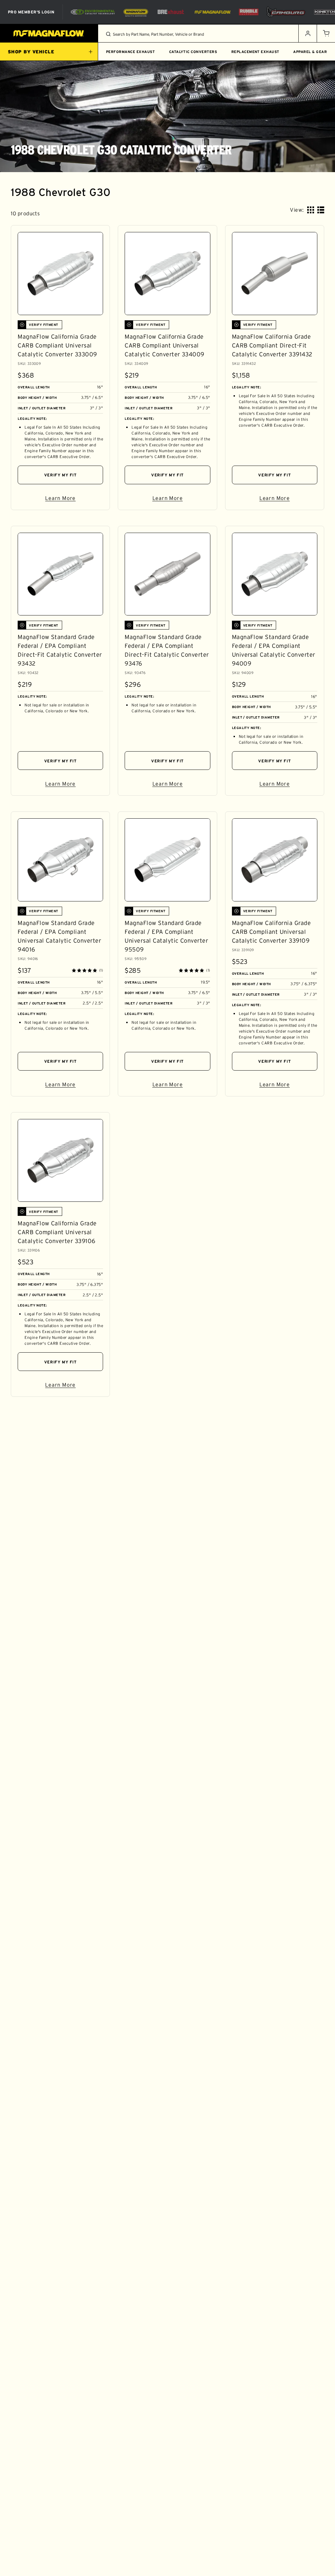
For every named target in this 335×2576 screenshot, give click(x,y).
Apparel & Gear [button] (310, 52)
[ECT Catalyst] (93, 12)
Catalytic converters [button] (193, 52)
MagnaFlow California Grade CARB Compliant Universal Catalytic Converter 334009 (164, 346)
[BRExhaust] (171, 12)
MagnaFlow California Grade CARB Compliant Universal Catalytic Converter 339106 (57, 1232)
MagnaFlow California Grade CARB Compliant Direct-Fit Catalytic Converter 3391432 (272, 346)
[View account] (308, 33)
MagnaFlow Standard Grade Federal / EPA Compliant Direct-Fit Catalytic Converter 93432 (60, 650)
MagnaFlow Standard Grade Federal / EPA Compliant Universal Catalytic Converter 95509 (166, 936)
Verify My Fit (61, 475)
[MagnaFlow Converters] (136, 12)
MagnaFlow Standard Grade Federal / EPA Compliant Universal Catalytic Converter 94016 (59, 936)
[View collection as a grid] (311, 210)
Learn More (74, 499)
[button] (326, 33)
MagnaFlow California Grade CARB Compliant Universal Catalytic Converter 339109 (271, 932)
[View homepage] (49, 33)
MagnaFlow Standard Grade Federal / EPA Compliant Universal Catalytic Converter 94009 (274, 650)
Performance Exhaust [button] (130, 52)
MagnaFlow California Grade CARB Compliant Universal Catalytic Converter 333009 (57, 346)
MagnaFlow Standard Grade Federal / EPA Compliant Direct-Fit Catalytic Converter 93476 (167, 650)
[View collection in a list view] (321, 210)
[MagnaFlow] (212, 12)
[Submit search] (108, 34)
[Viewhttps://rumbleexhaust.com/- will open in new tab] (249, 12)
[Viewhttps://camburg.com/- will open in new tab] (286, 12)
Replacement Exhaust (255, 52)
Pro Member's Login (31, 12)
